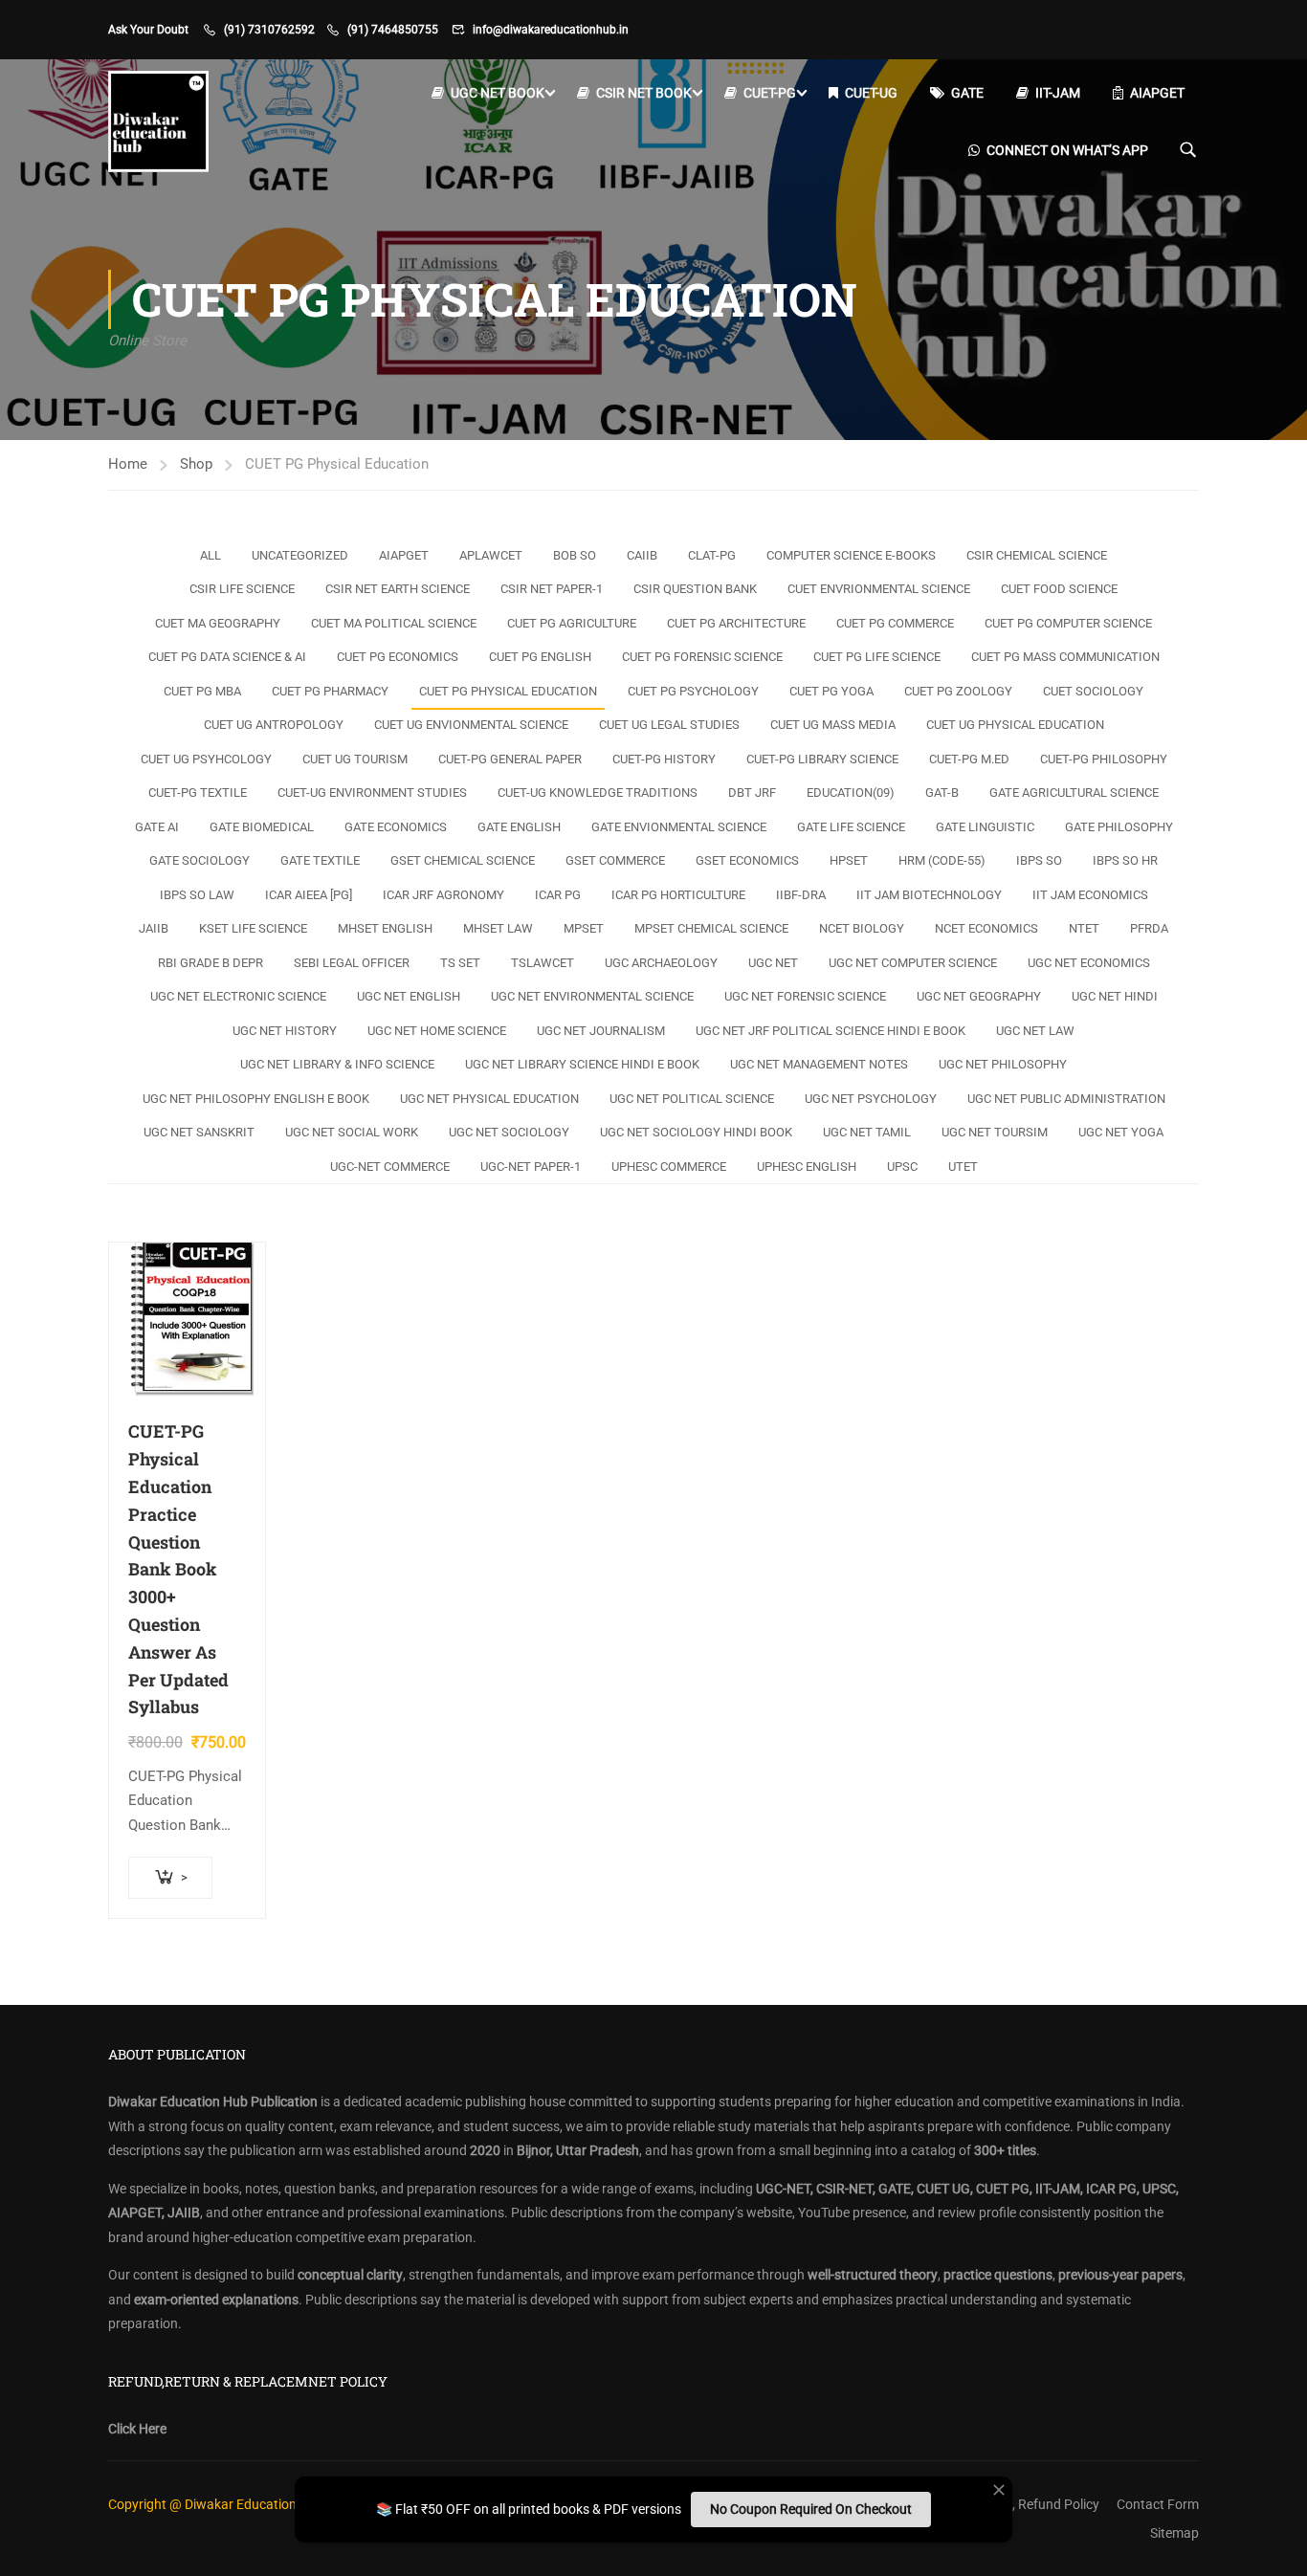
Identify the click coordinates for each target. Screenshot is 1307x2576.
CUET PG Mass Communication (1065, 657)
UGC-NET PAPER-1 (531, 1167)
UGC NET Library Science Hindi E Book (582, 1064)
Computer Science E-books (851, 555)
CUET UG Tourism (355, 759)
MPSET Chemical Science (711, 928)
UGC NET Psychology (871, 1099)
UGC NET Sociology (509, 1132)
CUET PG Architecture (736, 623)
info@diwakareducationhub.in (551, 30)
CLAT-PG (712, 555)
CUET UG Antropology (274, 725)
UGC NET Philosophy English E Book (256, 1099)
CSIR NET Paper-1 (552, 589)
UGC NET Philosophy (1003, 1064)
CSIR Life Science (242, 589)
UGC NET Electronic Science (238, 996)
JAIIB (154, 928)
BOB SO (575, 555)
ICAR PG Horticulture (678, 895)
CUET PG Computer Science (1068, 623)
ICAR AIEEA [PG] (309, 895)
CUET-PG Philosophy (1104, 759)
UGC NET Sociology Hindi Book (696, 1132)
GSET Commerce (615, 860)
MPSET (584, 928)
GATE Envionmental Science (679, 827)
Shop (196, 464)
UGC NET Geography (979, 996)
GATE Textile (320, 860)
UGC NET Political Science (692, 1099)
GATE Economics (396, 827)
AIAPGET (1157, 93)
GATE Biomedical (262, 827)
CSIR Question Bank (695, 589)
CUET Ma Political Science (394, 623)
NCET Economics (986, 928)
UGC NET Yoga (1121, 1132)
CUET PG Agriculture (572, 623)
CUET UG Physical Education (1015, 725)
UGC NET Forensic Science (805, 996)
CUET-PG (770, 93)
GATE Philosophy (1119, 827)
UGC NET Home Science (437, 1031)
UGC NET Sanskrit (199, 1132)
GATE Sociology (199, 860)
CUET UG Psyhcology (206, 759)
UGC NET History (285, 1031)
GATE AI (157, 827)
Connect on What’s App (1067, 150)
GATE (967, 93)
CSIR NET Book (644, 93)
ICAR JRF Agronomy (443, 895)
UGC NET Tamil (867, 1132)
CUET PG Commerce (895, 623)
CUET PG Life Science (877, 657)
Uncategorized (300, 555)
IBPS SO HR (1125, 860)
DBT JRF (752, 793)
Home (128, 464)
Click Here (137, 2429)
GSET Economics (747, 860)
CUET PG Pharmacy (330, 691)
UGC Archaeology (661, 963)
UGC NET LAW (1035, 1031)
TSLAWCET (543, 963)
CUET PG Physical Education (508, 691)
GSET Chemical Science (463, 860)
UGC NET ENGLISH (409, 996)
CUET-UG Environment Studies (372, 793)
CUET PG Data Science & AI (227, 657)
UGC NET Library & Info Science (337, 1064)
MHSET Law (498, 928)
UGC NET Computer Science (913, 963)
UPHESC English (807, 1167)
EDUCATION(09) (851, 793)
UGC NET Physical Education (489, 1099)
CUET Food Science (1059, 589)
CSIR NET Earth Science (398, 589)
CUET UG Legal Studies (669, 725)
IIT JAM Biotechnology (929, 895)
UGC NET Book (498, 93)
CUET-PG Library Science (822, 759)
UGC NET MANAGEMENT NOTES (819, 1064)
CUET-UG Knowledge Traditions (598, 793)
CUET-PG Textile (198, 793)
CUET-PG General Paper (510, 759)
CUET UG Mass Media (833, 725)
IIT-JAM (1058, 93)
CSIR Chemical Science (1037, 555)
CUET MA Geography (218, 623)
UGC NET (773, 963)
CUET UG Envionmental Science (471, 725)
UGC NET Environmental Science (592, 996)
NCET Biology (862, 928)
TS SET (460, 963)
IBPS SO (1039, 860)
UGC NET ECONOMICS (1089, 963)
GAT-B (942, 793)
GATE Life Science (851, 827)
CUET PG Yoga (831, 691)
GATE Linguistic (985, 827)
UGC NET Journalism (601, 1031)
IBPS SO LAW (197, 895)
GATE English (519, 827)
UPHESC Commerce (669, 1167)
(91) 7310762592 (269, 30)
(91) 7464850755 (393, 30)
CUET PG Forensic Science (702, 657)
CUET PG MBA (202, 691)
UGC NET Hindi (1115, 996)
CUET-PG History (664, 759)
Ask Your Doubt (148, 30)
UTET (963, 1167)
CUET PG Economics (398, 657)
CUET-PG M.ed (969, 759)
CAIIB (642, 555)
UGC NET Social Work (352, 1132)
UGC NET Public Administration (1066, 1099)
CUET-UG (871, 93)
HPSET (849, 860)
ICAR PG (558, 895)
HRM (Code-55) (942, 860)
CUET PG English (540, 657)
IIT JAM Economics (1090, 895)
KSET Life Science (253, 928)
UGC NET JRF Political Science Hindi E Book (831, 1031)
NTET (1084, 928)
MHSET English (385, 928)
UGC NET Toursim (995, 1132)
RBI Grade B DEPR (210, 963)
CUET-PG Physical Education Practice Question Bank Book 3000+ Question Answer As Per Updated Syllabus (178, 1569)
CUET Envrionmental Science (879, 589)
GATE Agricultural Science (1074, 793)
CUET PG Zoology (958, 691)
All (210, 555)
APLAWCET (491, 555)
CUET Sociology (1093, 691)
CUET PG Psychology (693, 691)
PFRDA (1149, 928)
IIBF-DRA (801, 895)
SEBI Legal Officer (352, 963)
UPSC (902, 1167)
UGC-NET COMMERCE (390, 1167)
